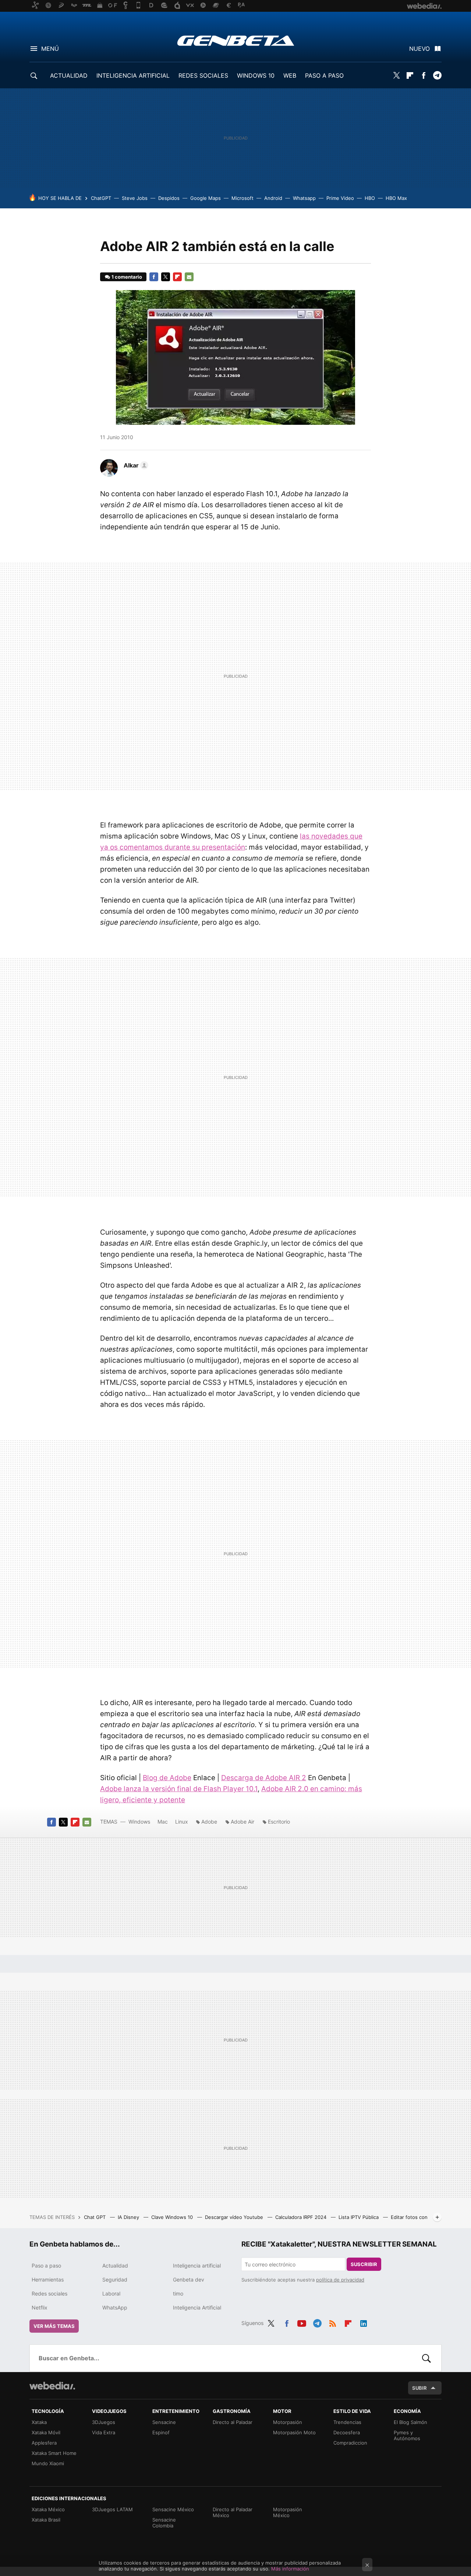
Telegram (437, 75)
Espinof (161, 2432)
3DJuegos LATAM (112, 2509)
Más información (290, 2569)
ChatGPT (101, 198)
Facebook (424, 75)
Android (273, 198)
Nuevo (419, 49)
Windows (139, 1822)
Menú (50, 49)
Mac (163, 1822)
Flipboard (410, 75)
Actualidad (115, 2266)
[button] (135, 465)
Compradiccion (350, 2443)
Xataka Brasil (46, 2520)
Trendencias (347, 2422)
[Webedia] (52, 2386)
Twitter (396, 75)
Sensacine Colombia (164, 2523)
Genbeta (236, 40)
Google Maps (206, 198)
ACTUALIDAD (69, 75)
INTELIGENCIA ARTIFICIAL (133, 75)
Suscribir (364, 2264)
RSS (333, 2322)
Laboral (111, 2293)
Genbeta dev (189, 2279)
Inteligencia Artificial (197, 2307)
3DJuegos (104, 2422)
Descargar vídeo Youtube (235, 2217)
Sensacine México (173, 2509)
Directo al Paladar (233, 2422)
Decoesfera (347, 2432)
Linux (182, 1822)
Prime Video (340, 198)
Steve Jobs (135, 198)
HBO (370, 198)
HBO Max (396, 198)
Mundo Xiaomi (48, 2463)
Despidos (169, 198)
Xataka (39, 2422)
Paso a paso (46, 2266)
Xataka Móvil (46, 2432)
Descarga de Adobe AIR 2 (264, 1778)
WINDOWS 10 (256, 75)
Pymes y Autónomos (407, 2435)
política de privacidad (340, 2280)
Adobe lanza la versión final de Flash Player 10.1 (179, 1789)
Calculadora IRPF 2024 (302, 2217)
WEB (290, 75)
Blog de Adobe (167, 1778)
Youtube (302, 2322)
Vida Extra (104, 2432)
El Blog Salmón (410, 2422)
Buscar (426, 2358)
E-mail (189, 277)
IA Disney (129, 2217)
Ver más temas (54, 2326)
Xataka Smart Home (54, 2453)
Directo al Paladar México (233, 2512)
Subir (419, 2388)
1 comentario (127, 277)
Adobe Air (242, 1822)
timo (178, 2293)
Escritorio (279, 1822)
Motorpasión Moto (294, 2432)
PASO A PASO (324, 75)
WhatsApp (115, 2307)
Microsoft (242, 198)
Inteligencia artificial (197, 2266)
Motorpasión (288, 2422)
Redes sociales (49, 2293)
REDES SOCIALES (203, 75)
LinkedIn (364, 2322)
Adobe (209, 1822)
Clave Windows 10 (173, 2217)
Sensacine (164, 2422)
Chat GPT (95, 2217)
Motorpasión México (288, 2512)
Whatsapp (304, 198)
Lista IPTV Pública (359, 2217)
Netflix (40, 2307)
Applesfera (44, 2443)
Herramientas (48, 2279)
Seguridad (115, 2279)
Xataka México (48, 2509)
